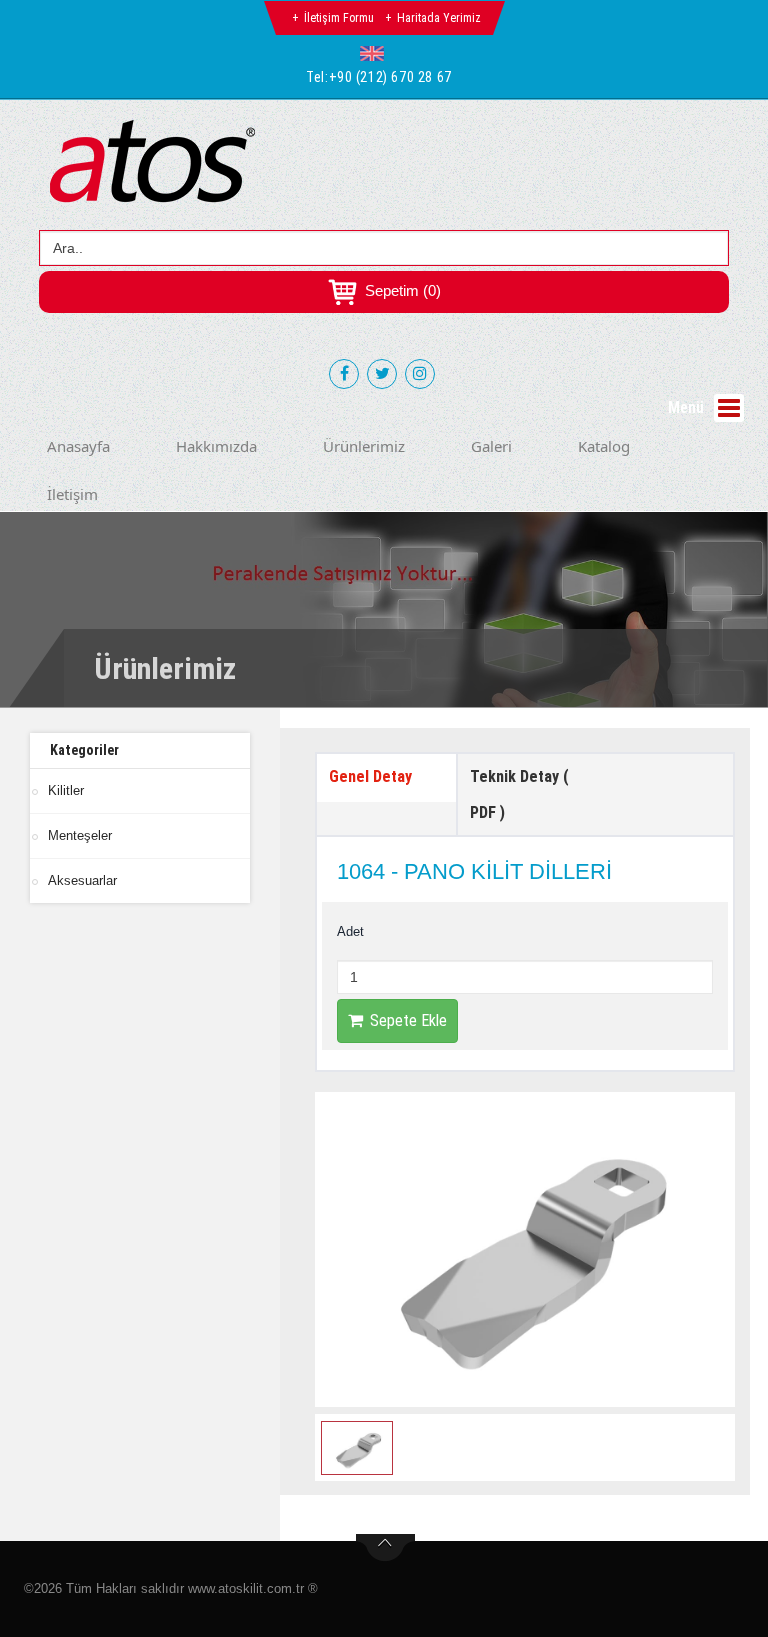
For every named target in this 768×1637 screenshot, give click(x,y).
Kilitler (66, 790)
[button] (376, 53)
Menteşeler (80, 835)
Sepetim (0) (401, 290)
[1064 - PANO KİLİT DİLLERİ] (525, 1249)
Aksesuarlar (82, 880)
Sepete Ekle (408, 1020)
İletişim (72, 494)
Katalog (604, 446)
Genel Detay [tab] (370, 776)
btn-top (385, 1548)
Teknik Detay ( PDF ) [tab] (519, 794)
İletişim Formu (339, 18)
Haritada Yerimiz (439, 18)
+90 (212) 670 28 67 (390, 77)
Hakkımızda (216, 446)
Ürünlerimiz (364, 446)
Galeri (491, 446)
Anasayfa (78, 446)
